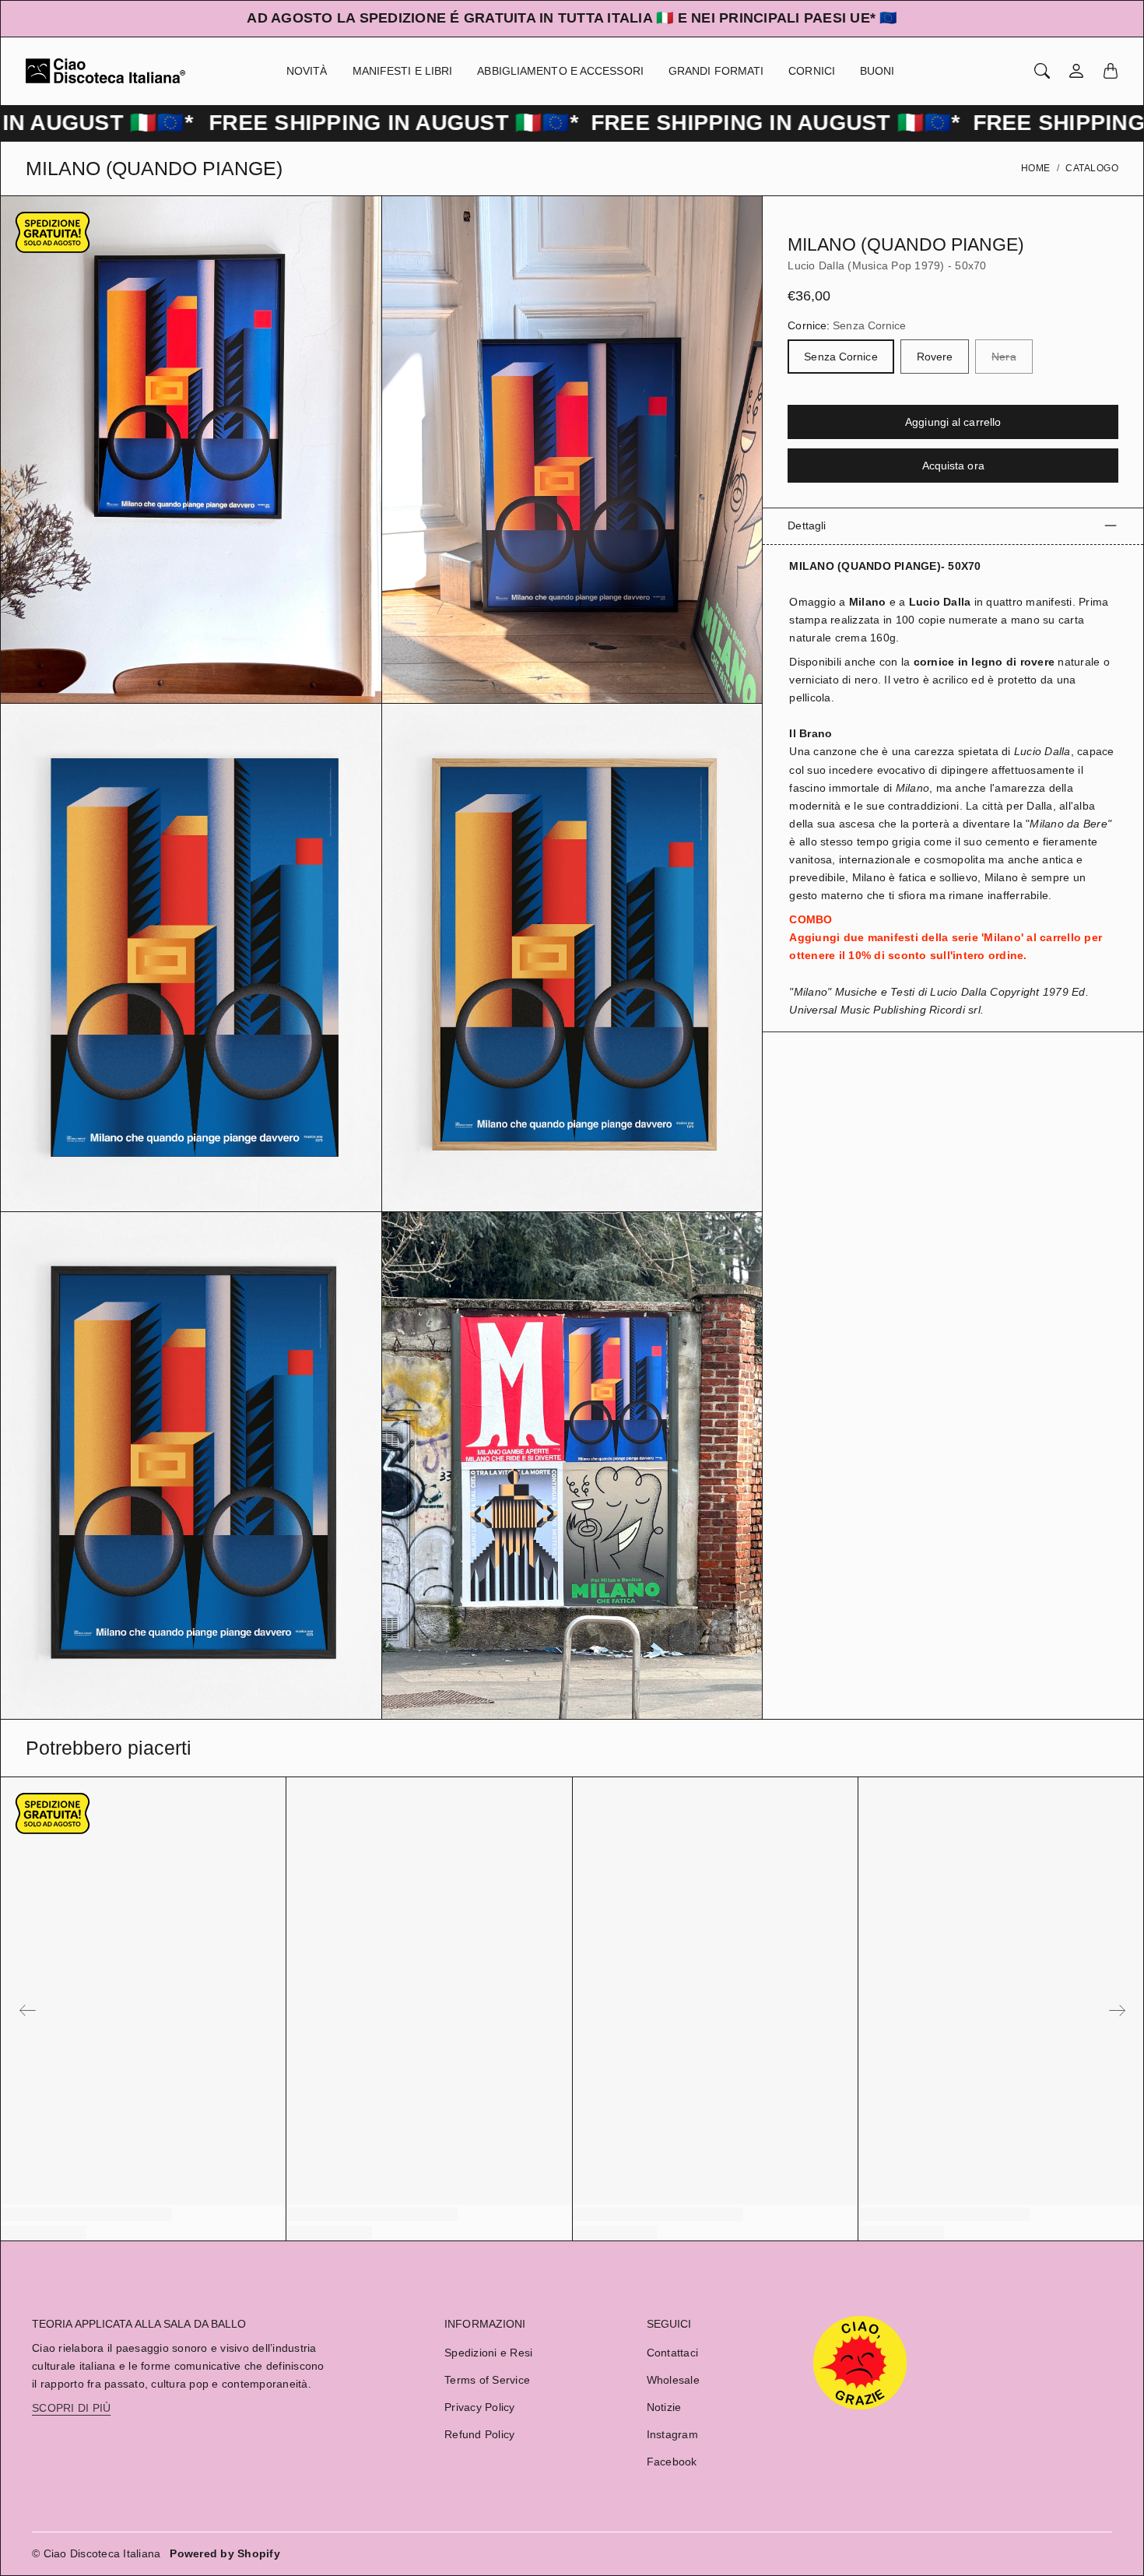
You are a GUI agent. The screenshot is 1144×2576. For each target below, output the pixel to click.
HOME (1036, 168)
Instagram (672, 2434)
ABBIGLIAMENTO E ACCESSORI (560, 71)
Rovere (935, 357)
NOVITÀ (307, 71)
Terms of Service (487, 2380)
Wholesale (673, 2380)
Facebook (672, 2462)
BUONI (877, 71)
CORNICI (812, 71)
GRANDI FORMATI (716, 71)
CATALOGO (1092, 168)
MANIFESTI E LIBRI (403, 71)
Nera (1004, 357)
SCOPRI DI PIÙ (71, 2408)
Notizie (664, 2407)
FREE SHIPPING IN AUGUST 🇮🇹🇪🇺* (300, 123)
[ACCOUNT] (1076, 71)
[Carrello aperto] (1111, 71)
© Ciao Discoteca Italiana (96, 2553)
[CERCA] (1042, 71)
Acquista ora (953, 466)
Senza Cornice (840, 357)
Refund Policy (479, 2434)
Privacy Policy (480, 2407)
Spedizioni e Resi (488, 2353)
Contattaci (673, 2353)
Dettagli (807, 525)
